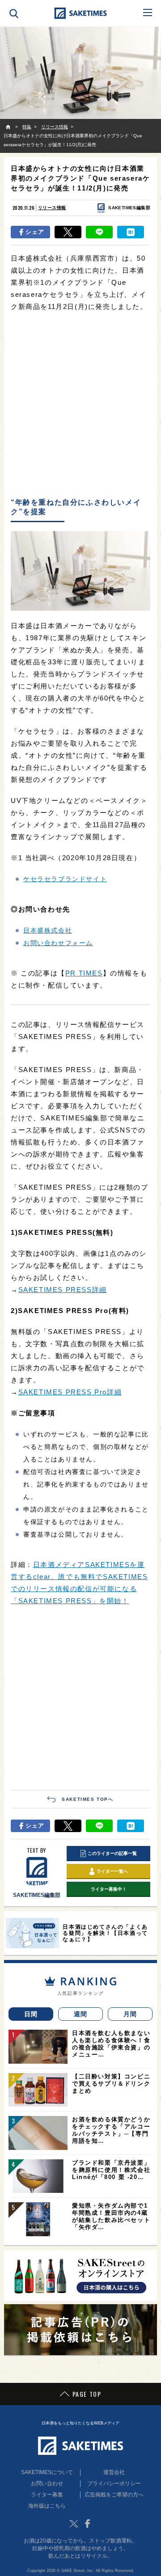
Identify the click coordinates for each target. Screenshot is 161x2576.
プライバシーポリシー (114, 2483)
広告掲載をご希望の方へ (114, 2495)
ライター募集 (47, 2495)
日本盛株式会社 (48, 930)
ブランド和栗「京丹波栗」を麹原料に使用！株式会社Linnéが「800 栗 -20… (111, 2170)
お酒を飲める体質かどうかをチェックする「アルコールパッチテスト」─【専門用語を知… (111, 2130)
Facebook (87, 2524)
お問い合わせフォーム (58, 943)
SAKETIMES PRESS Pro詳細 (70, 1392)
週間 (81, 2014)
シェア (35, 232)
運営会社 (114, 2472)
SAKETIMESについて (47, 2472)
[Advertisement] (80, 405)
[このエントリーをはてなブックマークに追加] (131, 232)
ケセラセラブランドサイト (65, 879)
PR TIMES (84, 973)
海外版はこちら (47, 2506)
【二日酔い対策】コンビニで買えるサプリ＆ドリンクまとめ (111, 2084)
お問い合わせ (47, 2483)
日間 (31, 2014)
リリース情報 (52, 208)
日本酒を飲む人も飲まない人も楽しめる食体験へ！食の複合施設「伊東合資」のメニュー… (111, 2044)
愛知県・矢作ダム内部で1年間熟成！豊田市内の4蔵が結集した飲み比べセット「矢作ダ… (111, 2216)
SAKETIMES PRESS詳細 (63, 1290)
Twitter (74, 2524)
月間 (130, 2014)
